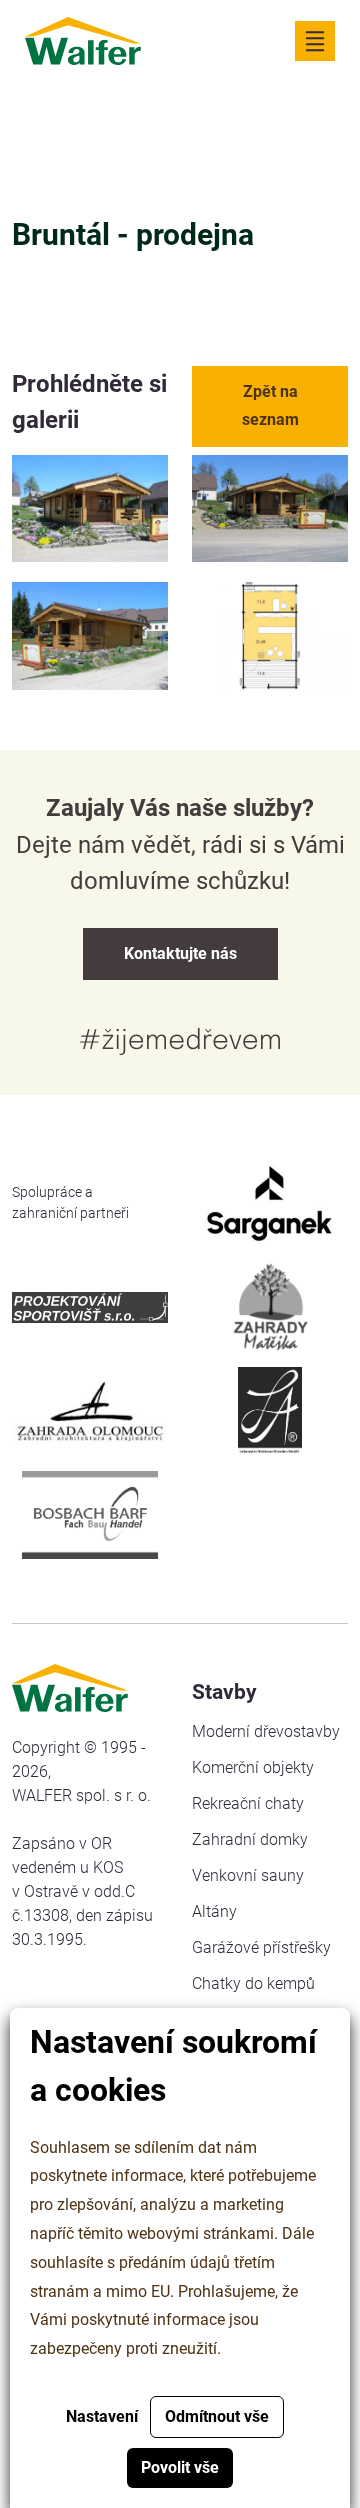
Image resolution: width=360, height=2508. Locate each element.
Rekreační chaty (248, 1803)
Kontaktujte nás (180, 953)
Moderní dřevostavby (266, 1731)
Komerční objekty (253, 1767)
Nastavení (102, 2416)
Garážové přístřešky (261, 1947)
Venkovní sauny (248, 1875)
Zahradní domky (250, 1839)
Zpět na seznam (270, 405)
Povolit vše (180, 2467)
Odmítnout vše (217, 2416)
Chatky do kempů (253, 1983)
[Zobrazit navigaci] (315, 41)
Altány (214, 1911)
